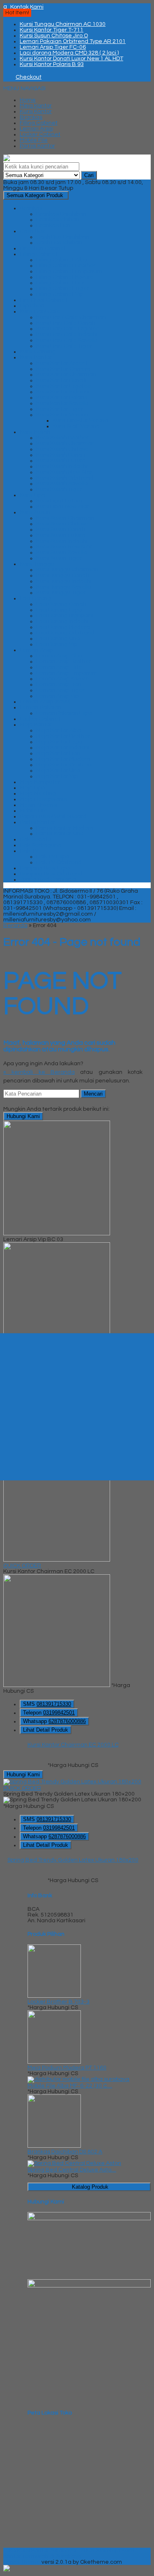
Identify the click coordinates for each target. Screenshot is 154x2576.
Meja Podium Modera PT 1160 (67, 2068)
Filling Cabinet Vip (60, 294)
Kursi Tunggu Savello (64, 587)
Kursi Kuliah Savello (62, 484)
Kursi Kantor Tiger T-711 (52, 30)
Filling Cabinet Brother (66, 266)
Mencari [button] (93, 1094)
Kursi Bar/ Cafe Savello (67, 340)
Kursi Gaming (38, 352)
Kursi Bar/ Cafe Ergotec (68, 329)
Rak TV (29, 851)
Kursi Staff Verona (76, 426)
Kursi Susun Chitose (62, 524)
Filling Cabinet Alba (62, 260)
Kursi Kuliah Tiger (59, 489)
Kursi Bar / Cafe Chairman (71, 317)
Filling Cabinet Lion (61, 283)
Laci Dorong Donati (61, 604)
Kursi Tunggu (37, 564)
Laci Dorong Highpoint (65, 616)
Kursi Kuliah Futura (61, 461)
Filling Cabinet (39, 123)
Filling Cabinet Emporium (69, 271)
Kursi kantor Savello (62, 403)
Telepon (49, 1713)
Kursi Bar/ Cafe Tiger (64, 346)
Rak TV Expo (53, 857)
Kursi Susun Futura (61, 535)
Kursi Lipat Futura (59, 501)
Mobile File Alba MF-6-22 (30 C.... (70, 2086)
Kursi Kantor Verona (62, 415)
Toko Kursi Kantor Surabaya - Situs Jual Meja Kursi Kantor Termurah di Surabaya (69, 2553)
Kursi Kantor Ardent (62, 363)
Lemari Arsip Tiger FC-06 (53, 47)
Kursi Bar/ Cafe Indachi (67, 334)
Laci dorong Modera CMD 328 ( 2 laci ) (69, 53)
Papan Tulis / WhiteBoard (53, 816)
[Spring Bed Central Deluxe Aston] (74, 2163)
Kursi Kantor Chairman (66, 375)
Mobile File (34, 140)
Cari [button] (89, 175)
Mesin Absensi (39, 805)
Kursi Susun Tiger (59, 558)
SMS (47, 1704)
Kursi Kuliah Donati (61, 455)
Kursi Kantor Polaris (62, 398)
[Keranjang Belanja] (5, 77)
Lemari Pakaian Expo (64, 713)
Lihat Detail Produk (46, 1730)
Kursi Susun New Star (64, 547)
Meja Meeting (38, 793)
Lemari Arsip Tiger (60, 690)
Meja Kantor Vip (57, 776)
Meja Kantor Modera (63, 759)
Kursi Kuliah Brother (62, 438)
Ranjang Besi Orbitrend (51, 874)
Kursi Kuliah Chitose (62, 449)
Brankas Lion (53, 225)
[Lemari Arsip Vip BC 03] (57, 1234)
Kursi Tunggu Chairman (67, 570)
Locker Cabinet (40, 134)
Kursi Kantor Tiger (60, 409)
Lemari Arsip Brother (64, 662)
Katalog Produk (90, 2187)
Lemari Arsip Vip (57, 696)
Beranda (15, 925)
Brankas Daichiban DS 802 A (65, 2152)
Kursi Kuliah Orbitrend (65, 478)
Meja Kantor (36, 106)
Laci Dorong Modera (63, 627)
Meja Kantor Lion (58, 753)
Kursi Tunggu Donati (63, 575)
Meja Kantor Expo (59, 742)
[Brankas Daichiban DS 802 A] (54, 2146)
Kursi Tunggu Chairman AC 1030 (63, 24)
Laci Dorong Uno (58, 639)
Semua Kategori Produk (35, 195)
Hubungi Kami (23, 1116)
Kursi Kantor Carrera (63, 369)
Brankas (31, 117)
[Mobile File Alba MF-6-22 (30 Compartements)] (78, 2079)
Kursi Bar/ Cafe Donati (66, 323)
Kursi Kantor (36, 111)
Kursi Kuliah (35, 432)
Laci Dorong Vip (57, 644)
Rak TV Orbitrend (59, 862)
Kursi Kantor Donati (61, 380)
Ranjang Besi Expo (45, 868)
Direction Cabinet (43, 248)
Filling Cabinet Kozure (65, 277)
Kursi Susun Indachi (62, 541)
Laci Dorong (36, 598)
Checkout (29, 77)
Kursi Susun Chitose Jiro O (54, 36)
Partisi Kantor (37, 146)
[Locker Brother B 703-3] (54, 1996)
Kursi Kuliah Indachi (62, 466)
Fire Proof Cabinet (44, 300)
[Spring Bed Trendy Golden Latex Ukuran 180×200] (72, 1782)
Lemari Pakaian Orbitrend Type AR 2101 (73, 41)
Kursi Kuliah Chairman (66, 443)
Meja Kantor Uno (58, 771)
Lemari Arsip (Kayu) (45, 702)
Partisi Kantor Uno (60, 834)
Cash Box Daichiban (63, 237)
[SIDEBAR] (77, 1407)
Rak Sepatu (35, 839)
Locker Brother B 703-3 (59, 2002)
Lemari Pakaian (41, 707)
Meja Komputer (40, 782)
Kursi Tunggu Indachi (64, 581)
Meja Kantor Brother (63, 736)
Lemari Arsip (36, 129)
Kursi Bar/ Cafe (40, 311)
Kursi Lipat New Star (63, 507)
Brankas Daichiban (61, 214)
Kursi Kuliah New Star (64, 472)
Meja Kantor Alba (59, 730)
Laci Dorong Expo (59, 610)
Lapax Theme (22, 2562)
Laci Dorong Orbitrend (65, 633)
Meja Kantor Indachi (63, 748)
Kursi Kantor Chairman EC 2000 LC (73, 1745)
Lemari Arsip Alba (59, 656)
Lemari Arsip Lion (59, 684)
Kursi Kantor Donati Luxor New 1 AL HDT (71, 59)
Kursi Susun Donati (61, 530)
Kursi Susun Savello (62, 552)
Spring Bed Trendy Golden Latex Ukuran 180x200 (73, 1860)
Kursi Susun (35, 512)
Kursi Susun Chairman (65, 518)
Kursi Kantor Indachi (63, 392)
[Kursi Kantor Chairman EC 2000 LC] (57, 1560)
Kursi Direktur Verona (80, 421)
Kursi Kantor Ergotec (63, 386)
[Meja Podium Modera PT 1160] (54, 2062)
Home (28, 100)
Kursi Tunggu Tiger (61, 593)
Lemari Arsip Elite (59, 667)
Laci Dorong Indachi (62, 621)
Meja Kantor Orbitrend (66, 765)
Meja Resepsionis (43, 799)
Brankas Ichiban (58, 220)
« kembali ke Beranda (39, 1072)
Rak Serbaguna (41, 845)
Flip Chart (32, 306)
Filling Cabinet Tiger (63, 289)
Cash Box (32, 231)
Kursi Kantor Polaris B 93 (52, 64)
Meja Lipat (33, 788)
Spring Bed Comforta (48, 880)
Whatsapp (54, 1721)
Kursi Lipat (33, 495)
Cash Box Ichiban (59, 243)
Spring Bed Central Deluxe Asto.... (72, 2170)
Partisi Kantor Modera (65, 828)
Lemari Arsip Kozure (63, 679)
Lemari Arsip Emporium (67, 673)
